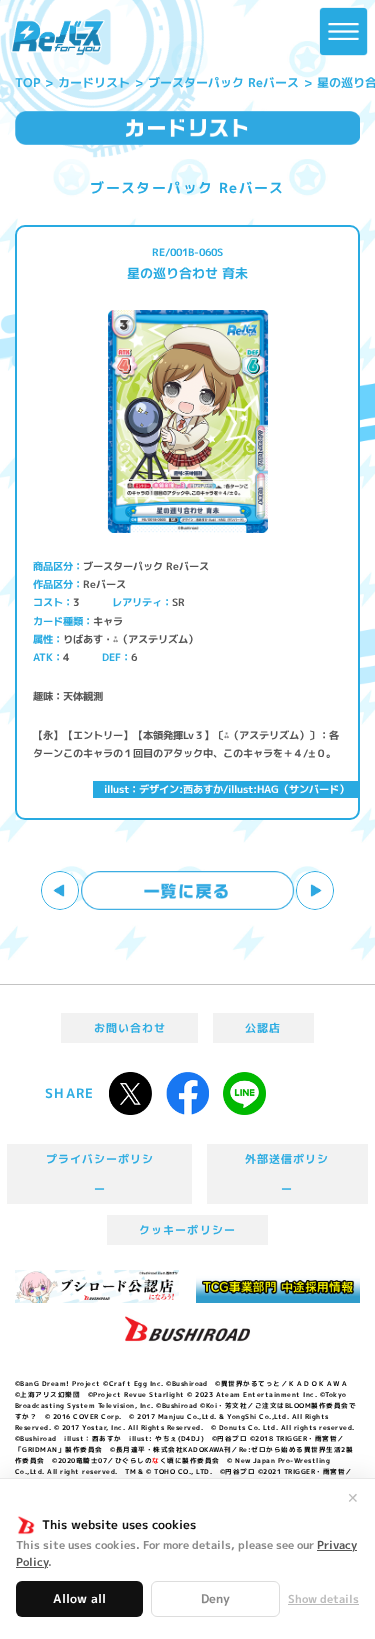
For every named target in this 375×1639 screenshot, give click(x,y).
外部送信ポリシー (287, 1174)
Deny (215, 1598)
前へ (60, 890)
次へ (315, 890)
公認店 (263, 1028)
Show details (323, 1599)
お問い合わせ (130, 1028)
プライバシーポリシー (100, 1174)
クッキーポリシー (187, 1230)
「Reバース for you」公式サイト (58, 38)
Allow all (79, 1598)
